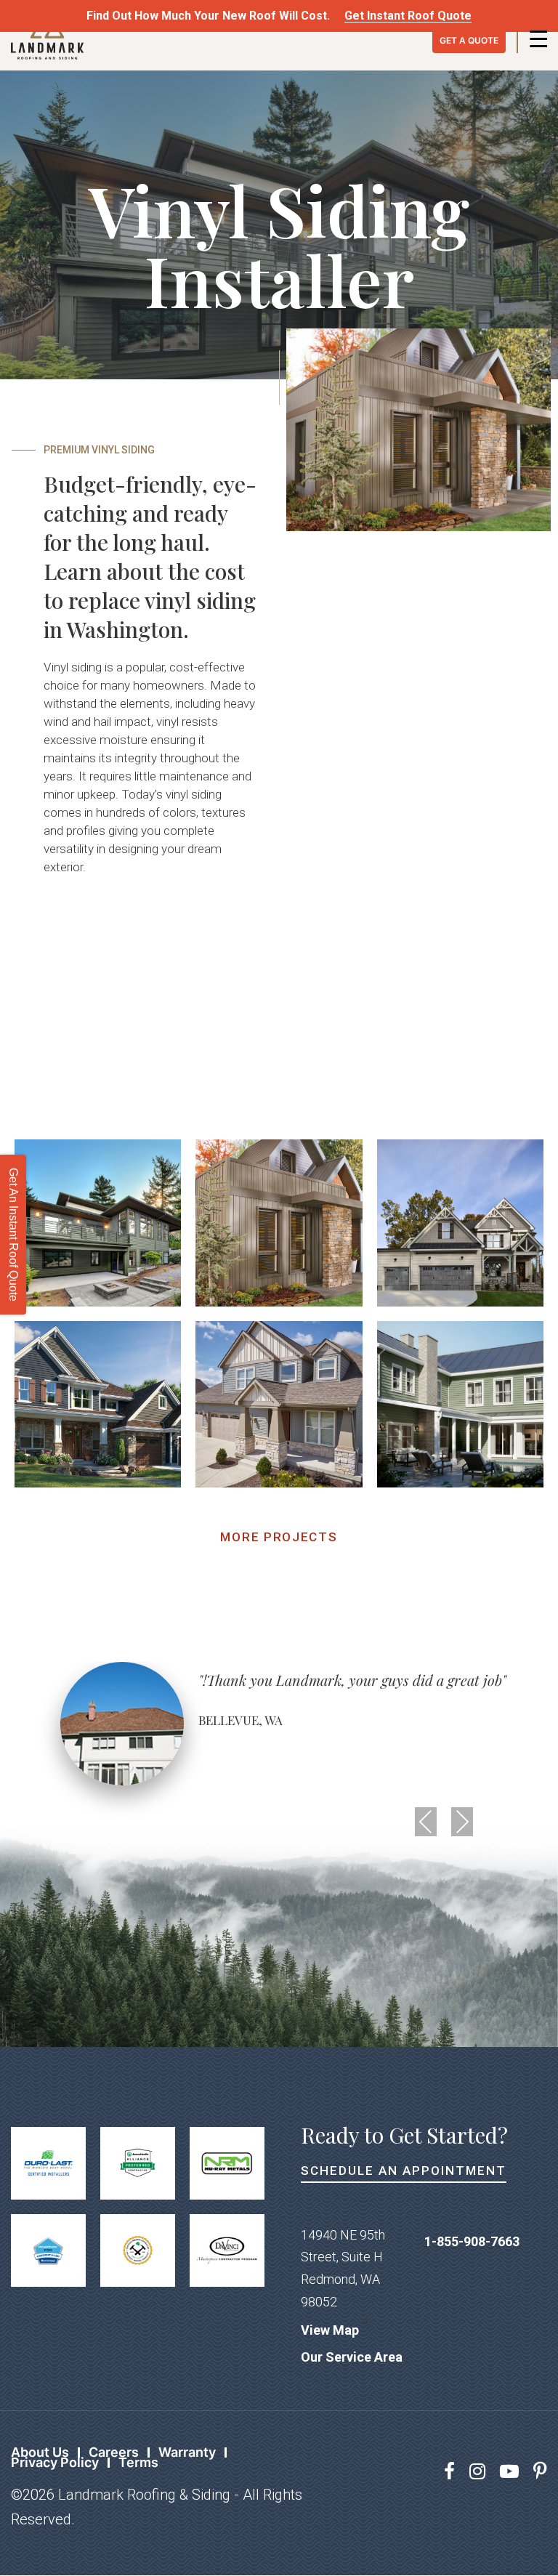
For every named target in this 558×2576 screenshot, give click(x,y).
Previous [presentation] (426, 1822)
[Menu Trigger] (538, 38)
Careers (114, 2452)
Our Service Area (352, 2357)
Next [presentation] (462, 1822)
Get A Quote (469, 40)
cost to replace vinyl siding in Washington (150, 600)
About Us (40, 2452)
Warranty (187, 2452)
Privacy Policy (55, 2462)
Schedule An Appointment (404, 2171)
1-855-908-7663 (472, 2241)
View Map (330, 2330)
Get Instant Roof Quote (408, 16)
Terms (138, 2462)
